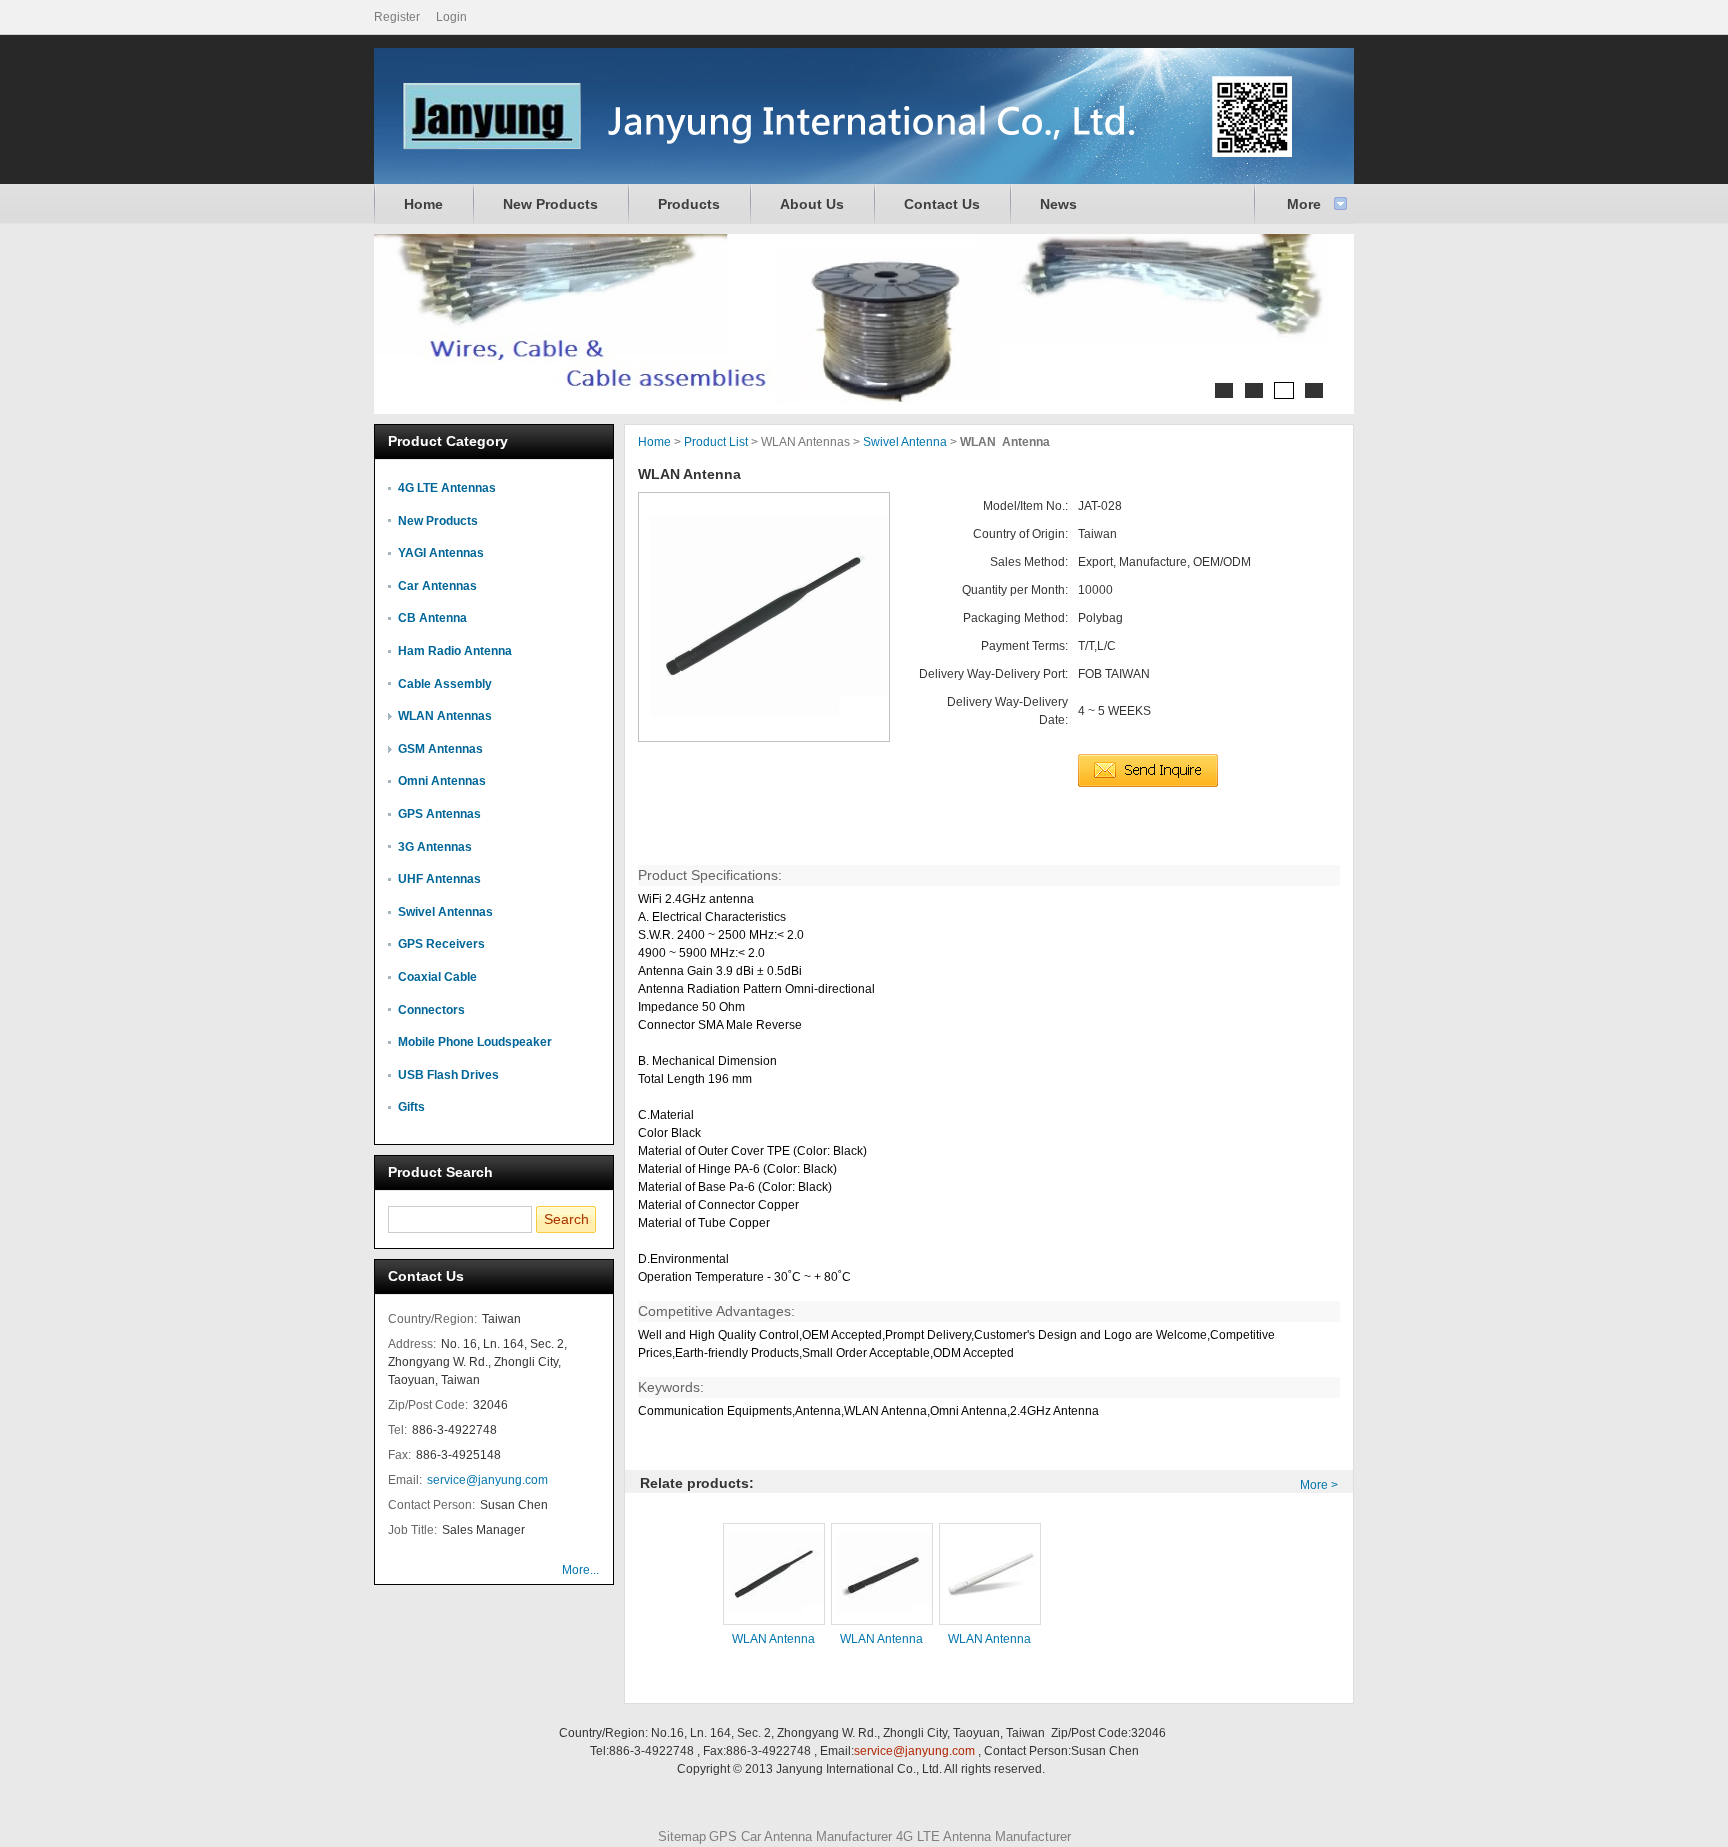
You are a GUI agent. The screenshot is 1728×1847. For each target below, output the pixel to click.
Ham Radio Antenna (455, 651)
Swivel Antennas (445, 912)
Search (566, 1219)
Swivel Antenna (905, 442)
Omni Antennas (442, 781)
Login (451, 17)
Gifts (411, 1107)
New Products (550, 204)
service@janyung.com (487, 1480)
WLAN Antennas (445, 716)
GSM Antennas (440, 749)
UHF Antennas (439, 879)
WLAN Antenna (773, 1639)
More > (1319, 1485)
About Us (812, 204)
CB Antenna (432, 618)
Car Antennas (437, 586)
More (1304, 204)
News (1058, 204)
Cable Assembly (445, 684)
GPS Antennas (439, 814)
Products (689, 204)
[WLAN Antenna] (764, 617)
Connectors (431, 1010)
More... (580, 1570)
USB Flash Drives (448, 1075)
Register (397, 17)
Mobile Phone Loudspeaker (475, 1042)
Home (423, 204)
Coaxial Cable (437, 977)
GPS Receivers (441, 944)
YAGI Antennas (441, 553)
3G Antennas (435, 847)
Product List (716, 442)
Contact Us (942, 204)
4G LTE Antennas (447, 488)
